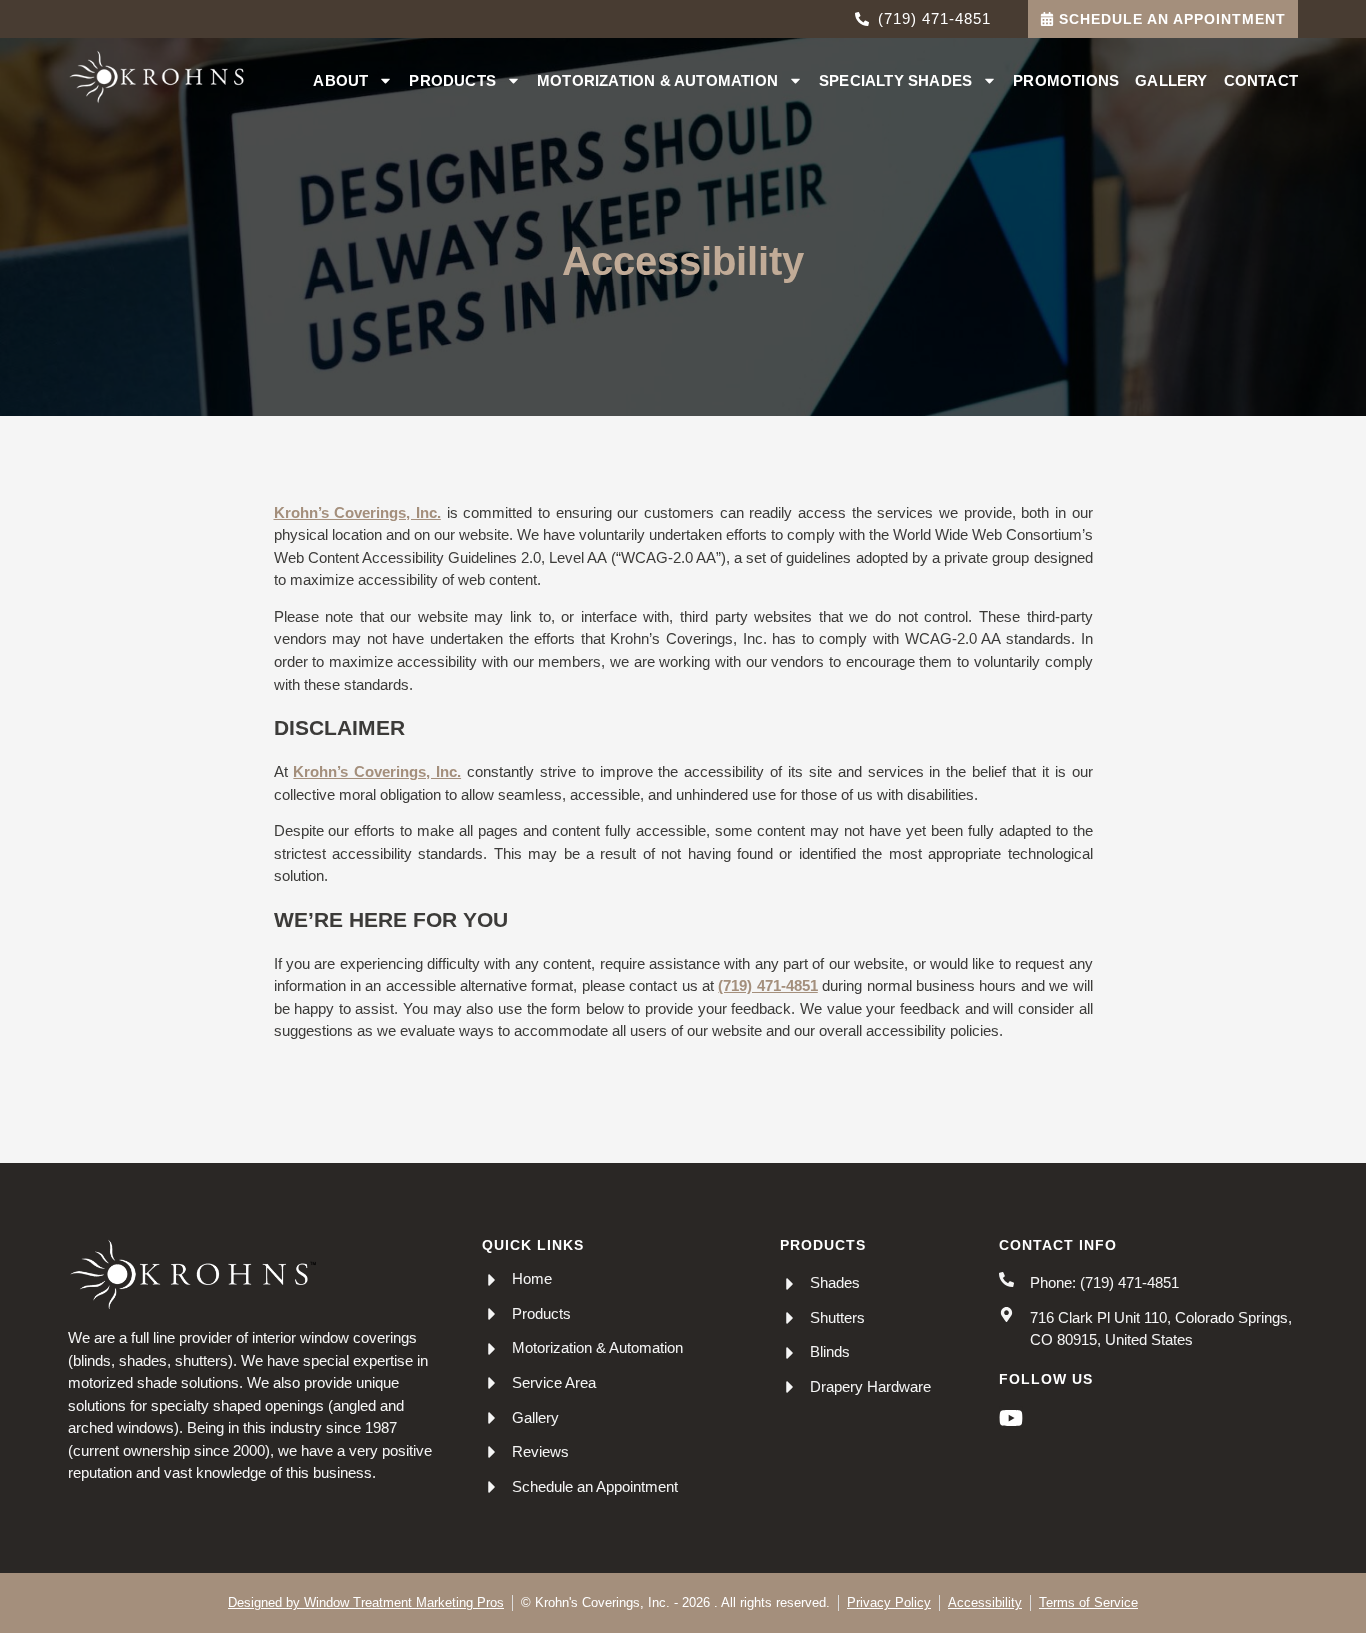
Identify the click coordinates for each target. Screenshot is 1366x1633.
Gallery (1171, 80)
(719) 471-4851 (767, 985)
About (340, 80)
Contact (1261, 80)
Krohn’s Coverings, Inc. (357, 512)
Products (452, 80)
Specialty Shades (895, 80)
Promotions (1066, 80)
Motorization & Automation (657, 80)
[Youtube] (1011, 1418)
